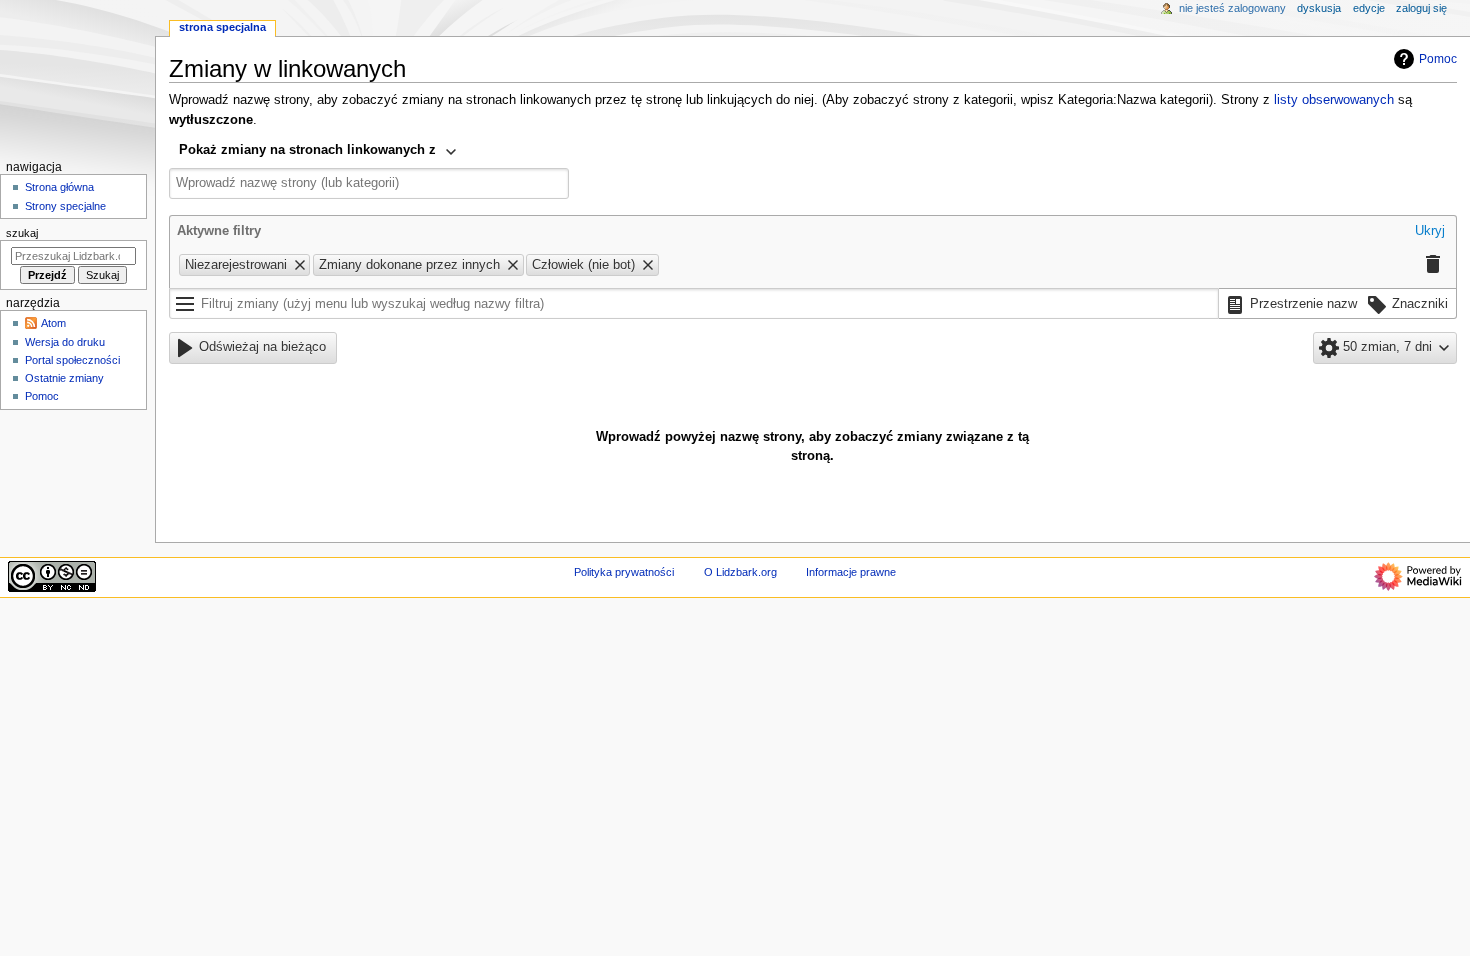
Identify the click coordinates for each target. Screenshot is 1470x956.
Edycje (1369, 8)
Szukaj (22, 233)
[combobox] (318, 152)
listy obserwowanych (1334, 100)
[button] (1430, 232)
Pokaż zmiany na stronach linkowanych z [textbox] (307, 150)
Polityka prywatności (624, 572)
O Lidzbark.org (740, 572)
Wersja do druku (65, 342)
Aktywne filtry (219, 231)
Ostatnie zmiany (64, 378)
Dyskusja (1319, 8)
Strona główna (59, 187)
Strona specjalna (222, 27)
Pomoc (1438, 59)
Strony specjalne (65, 206)
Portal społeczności (72, 360)
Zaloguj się (1421, 8)
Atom (53, 323)
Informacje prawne (851, 572)
